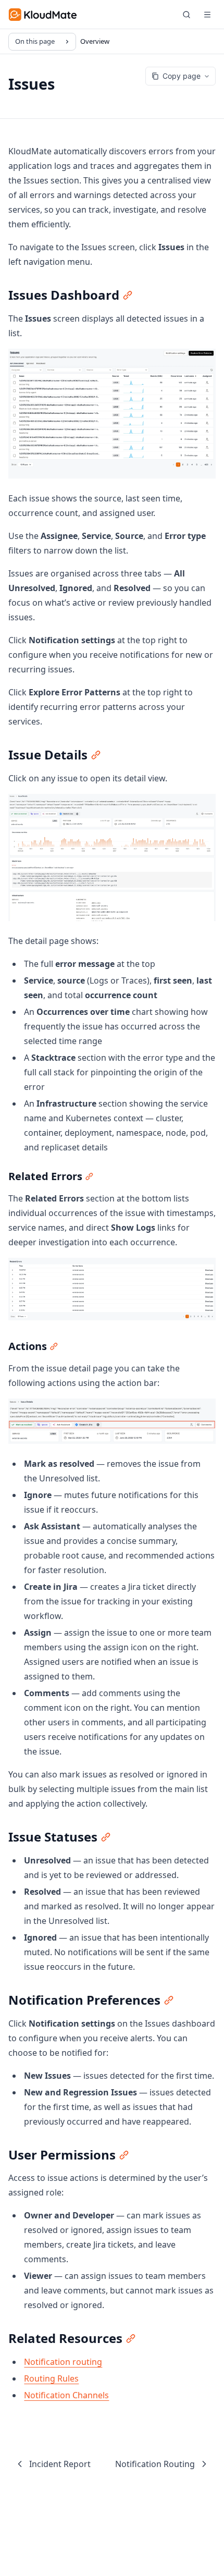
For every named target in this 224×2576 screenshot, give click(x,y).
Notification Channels (66, 2395)
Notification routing (63, 2362)
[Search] (186, 15)
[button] (207, 15)
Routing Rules (51, 2378)
